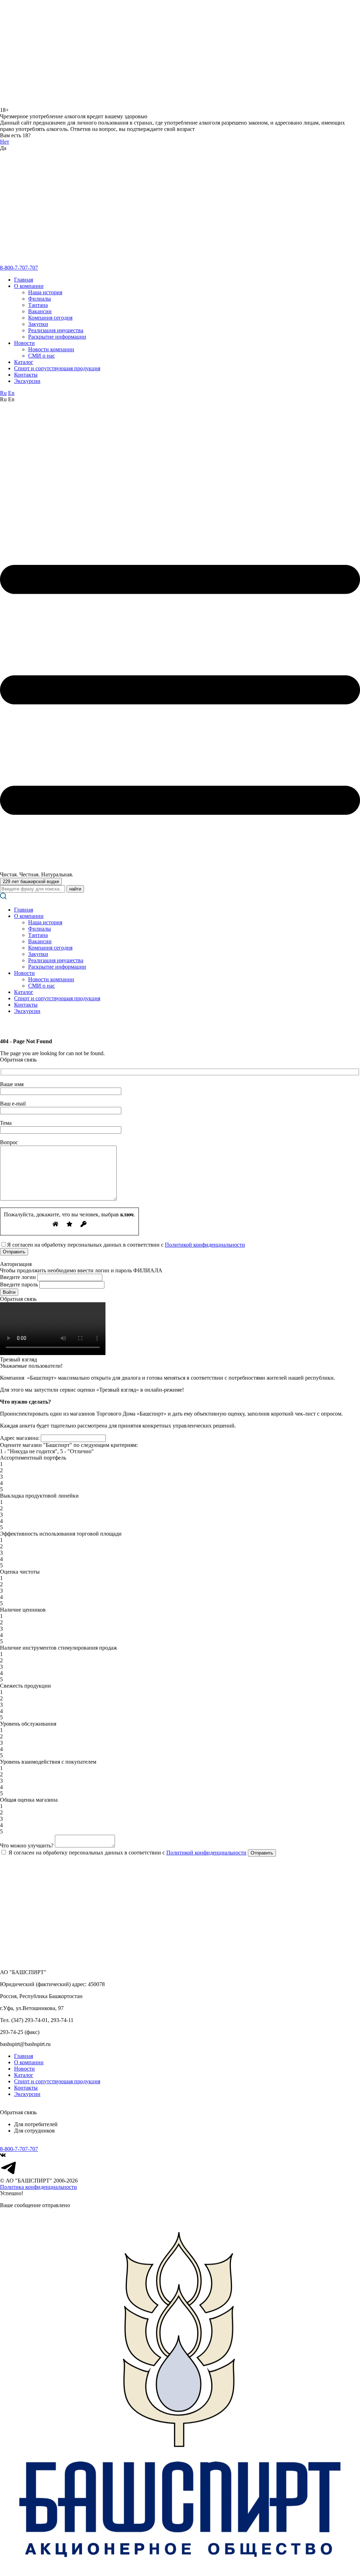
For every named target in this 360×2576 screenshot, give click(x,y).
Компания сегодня (50, 318)
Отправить (262, 1853)
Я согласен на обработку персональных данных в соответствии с (127, 1853)
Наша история (45, 292)
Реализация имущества (56, 330)
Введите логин (18, 1277)
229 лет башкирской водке (31, 881)
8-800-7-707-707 (19, 268)
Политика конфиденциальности (38, 2187)
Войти (9, 1292)
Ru (3, 393)
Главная (24, 280)
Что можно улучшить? (27, 1846)
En (11, 393)
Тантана (38, 305)
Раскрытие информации (57, 337)
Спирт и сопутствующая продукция (57, 368)
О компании (29, 286)
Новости (24, 343)
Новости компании (51, 349)
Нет (5, 142)
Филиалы (40, 299)
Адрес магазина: (20, 1438)
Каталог (24, 362)
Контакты (26, 375)
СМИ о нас (41, 356)
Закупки (38, 324)
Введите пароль (19, 1284)
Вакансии (40, 311)
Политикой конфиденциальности (205, 1245)
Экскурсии (27, 381)
